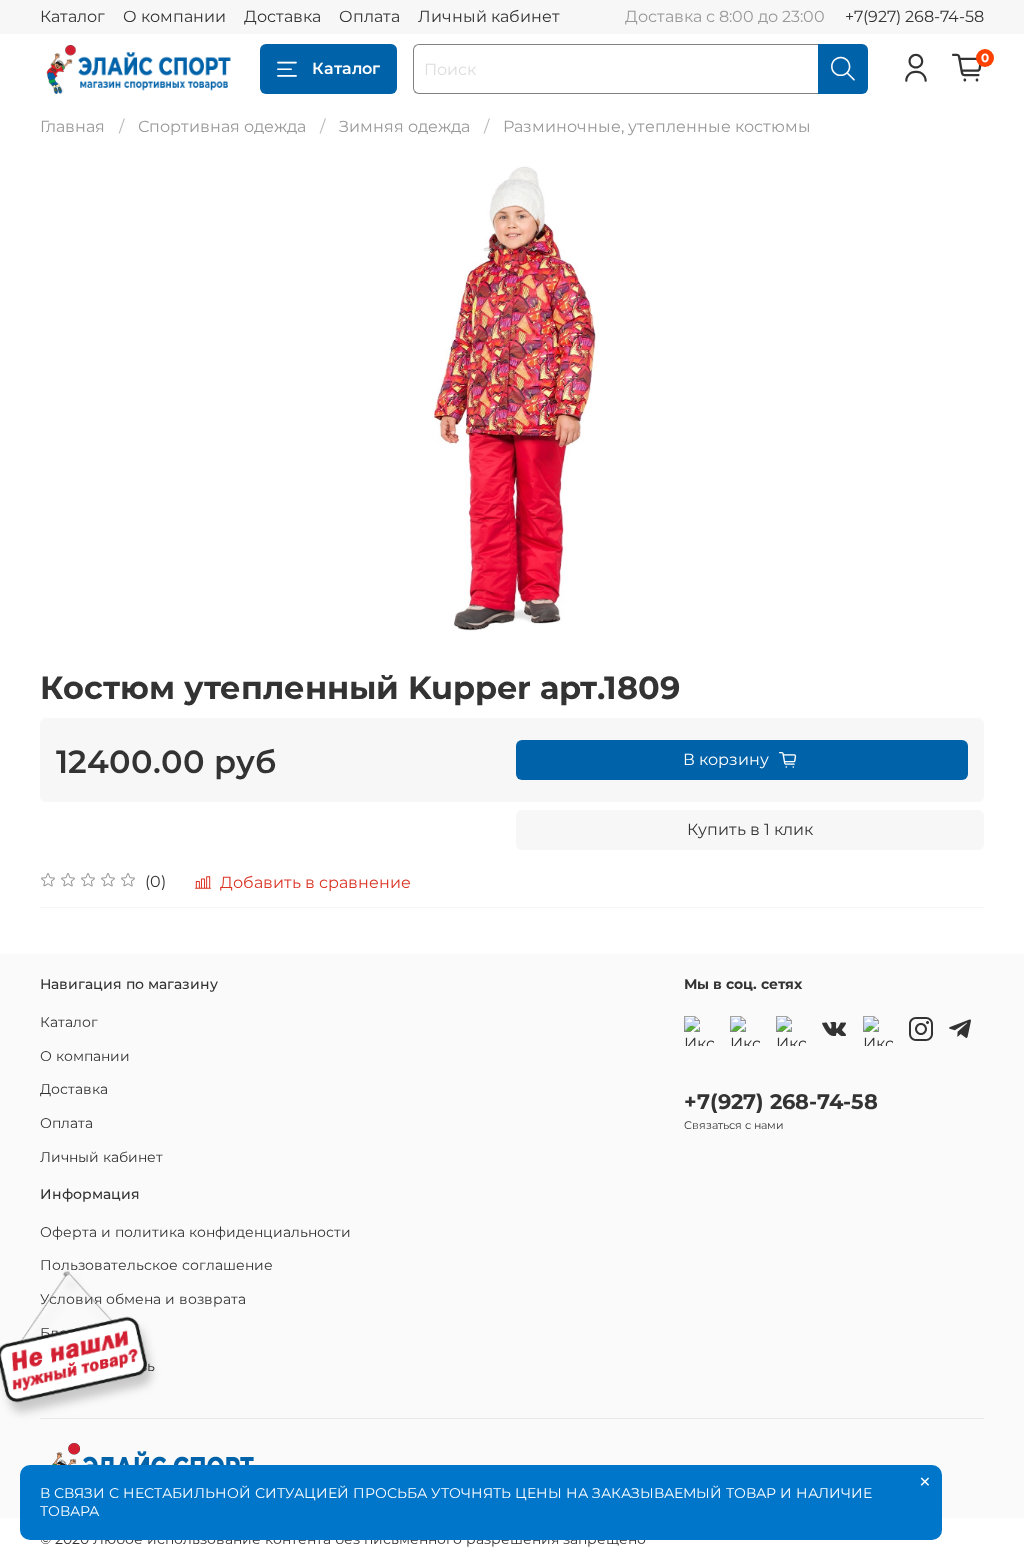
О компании (174, 16)
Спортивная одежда (222, 126)
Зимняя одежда (404, 126)
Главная (72, 126)
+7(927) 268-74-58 (914, 16)
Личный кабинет (489, 16)
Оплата (369, 16)
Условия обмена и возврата (143, 1299)
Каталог (72, 16)
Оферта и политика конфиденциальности (195, 1232)
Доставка (282, 16)
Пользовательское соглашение (156, 1265)
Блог (57, 1333)
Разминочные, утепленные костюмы (657, 126)
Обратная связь (97, 1366)
